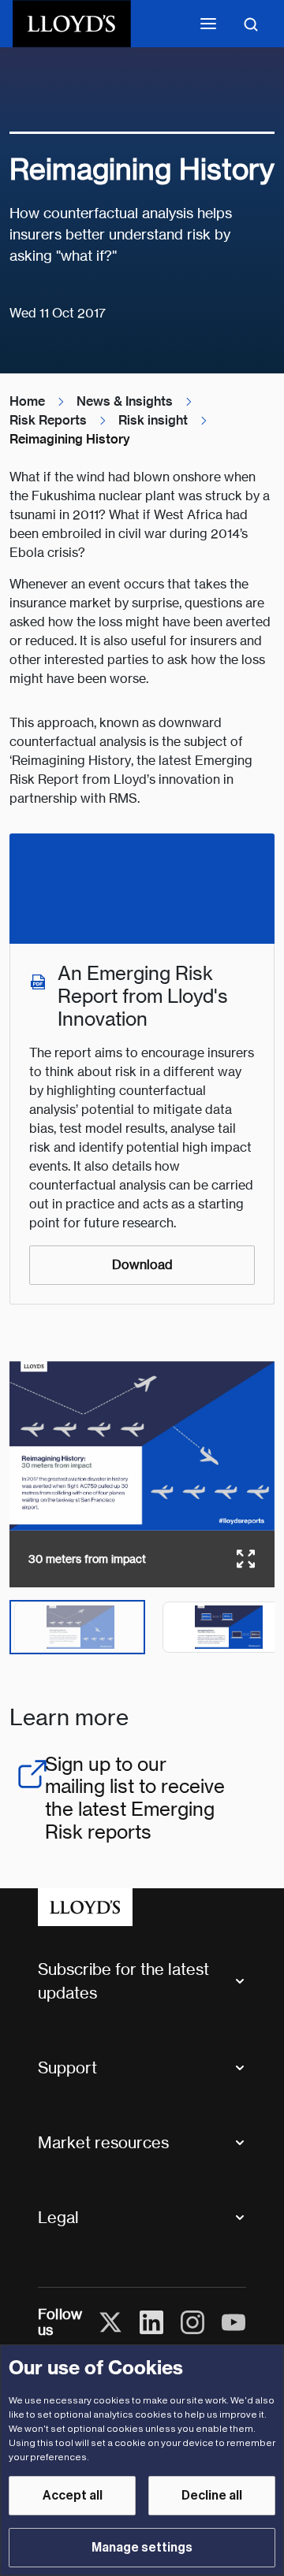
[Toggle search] (251, 24)
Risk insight (153, 420)
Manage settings (142, 2548)
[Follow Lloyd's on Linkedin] (151, 2322)
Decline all (212, 2496)
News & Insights (125, 401)
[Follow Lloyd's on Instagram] (192, 2322)
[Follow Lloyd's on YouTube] (234, 2322)
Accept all (73, 2496)
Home (27, 401)
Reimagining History (70, 439)
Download (142, 1265)
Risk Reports (48, 420)
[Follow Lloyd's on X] (110, 2322)
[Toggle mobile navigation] (208, 24)
